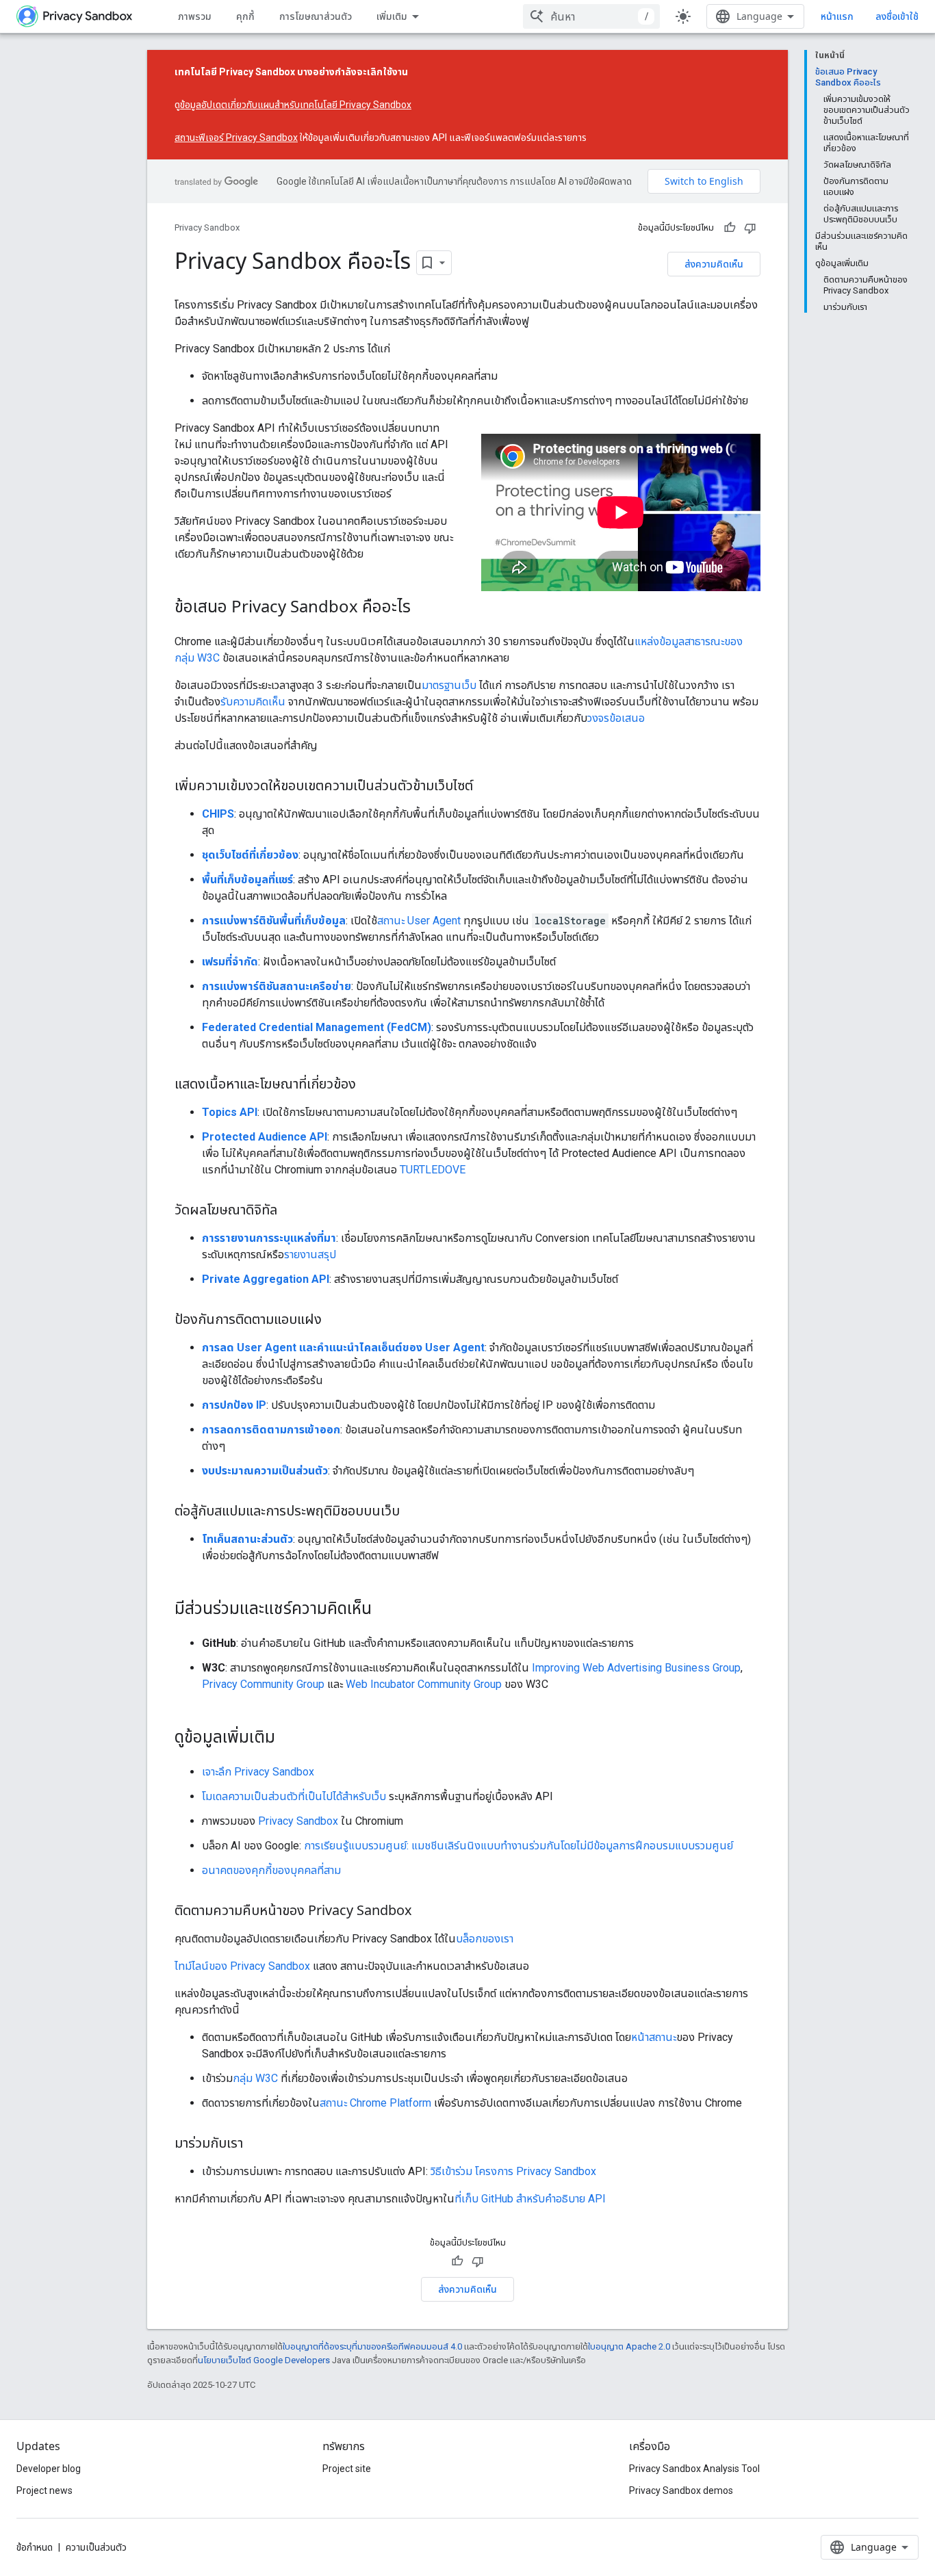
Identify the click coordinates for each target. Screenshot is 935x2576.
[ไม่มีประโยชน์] (750, 228)
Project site (347, 2469)
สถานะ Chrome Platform (375, 2103)
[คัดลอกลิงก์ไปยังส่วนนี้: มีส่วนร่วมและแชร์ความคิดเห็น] (385, 1610)
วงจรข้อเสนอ (616, 718)
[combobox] (591, 16)
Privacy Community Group (263, 1684)
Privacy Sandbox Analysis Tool (694, 2469)
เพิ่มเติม (392, 16)
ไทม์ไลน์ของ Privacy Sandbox (242, 1966)
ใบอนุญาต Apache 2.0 (629, 2346)
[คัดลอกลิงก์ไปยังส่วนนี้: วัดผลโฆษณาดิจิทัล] (291, 1211)
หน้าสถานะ (654, 2037)
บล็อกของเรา (485, 1939)
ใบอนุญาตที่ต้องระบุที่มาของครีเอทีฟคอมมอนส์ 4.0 (372, 2346)
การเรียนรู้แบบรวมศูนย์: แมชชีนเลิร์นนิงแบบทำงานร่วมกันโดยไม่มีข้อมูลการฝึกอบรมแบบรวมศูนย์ (518, 1846)
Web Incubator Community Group (424, 1684)
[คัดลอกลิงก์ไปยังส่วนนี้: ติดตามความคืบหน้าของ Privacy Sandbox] (426, 1912)
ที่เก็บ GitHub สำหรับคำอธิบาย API (530, 2199)
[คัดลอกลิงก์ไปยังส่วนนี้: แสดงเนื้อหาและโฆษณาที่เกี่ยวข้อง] (370, 1085)
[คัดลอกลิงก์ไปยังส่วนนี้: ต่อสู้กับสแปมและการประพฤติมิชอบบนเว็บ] (413, 1512)
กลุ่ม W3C (255, 2078)
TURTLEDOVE (433, 1170)
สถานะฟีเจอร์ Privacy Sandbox (236, 138)
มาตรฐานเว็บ (449, 685)
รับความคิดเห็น (253, 702)
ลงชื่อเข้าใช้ (897, 16)
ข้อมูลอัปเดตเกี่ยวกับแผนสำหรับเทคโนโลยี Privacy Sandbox (296, 105)
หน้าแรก (837, 16)
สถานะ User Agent (419, 921)
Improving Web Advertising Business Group (636, 1668)
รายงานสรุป (310, 1254)
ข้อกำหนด (35, 2547)
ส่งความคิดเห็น (714, 264)
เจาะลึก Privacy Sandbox (258, 1772)
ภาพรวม (195, 16)
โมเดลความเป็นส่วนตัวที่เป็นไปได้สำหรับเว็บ (294, 1796)
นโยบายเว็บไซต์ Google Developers (264, 2360)
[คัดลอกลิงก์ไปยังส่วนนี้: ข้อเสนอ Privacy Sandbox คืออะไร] (424, 608)
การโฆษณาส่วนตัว (316, 16)
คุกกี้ (245, 16)
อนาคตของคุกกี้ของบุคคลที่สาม (271, 1870)
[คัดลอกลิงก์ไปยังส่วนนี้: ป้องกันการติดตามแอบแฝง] (335, 1320)
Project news (44, 2490)
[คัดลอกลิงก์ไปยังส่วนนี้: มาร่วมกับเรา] (257, 2144)
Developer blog (49, 2469)
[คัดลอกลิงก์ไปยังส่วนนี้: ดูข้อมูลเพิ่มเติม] (289, 1739)
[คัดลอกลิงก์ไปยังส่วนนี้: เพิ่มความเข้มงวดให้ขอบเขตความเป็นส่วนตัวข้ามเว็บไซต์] (487, 787)
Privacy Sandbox (207, 227)
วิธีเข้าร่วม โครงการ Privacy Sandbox (513, 2171)
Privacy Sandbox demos (681, 2490)
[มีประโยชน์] (730, 228)
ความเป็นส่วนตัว (96, 2547)
